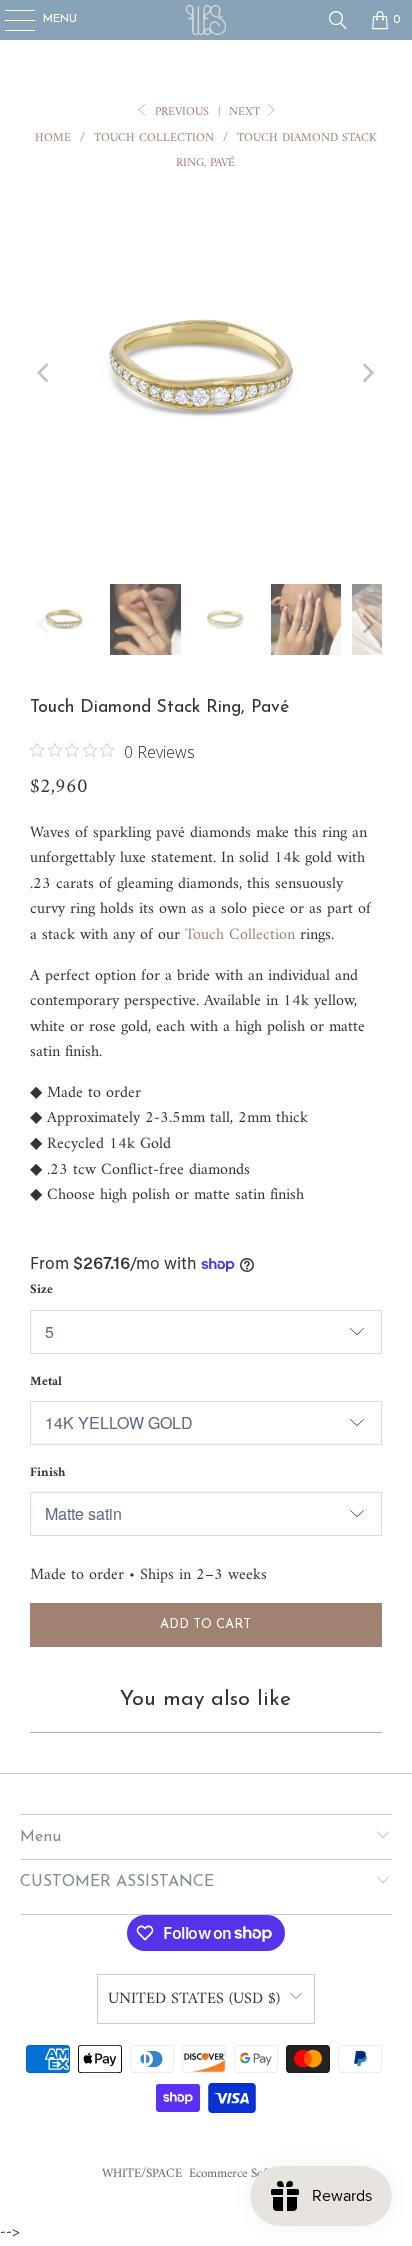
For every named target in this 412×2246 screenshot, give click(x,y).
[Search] (338, 20)
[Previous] (45, 373)
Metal (46, 1381)
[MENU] (9, 20)
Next (246, 112)
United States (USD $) (194, 1999)
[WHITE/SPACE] (206, 20)
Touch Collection (240, 935)
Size (41, 1289)
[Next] (367, 373)
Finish (47, 1472)
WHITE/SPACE (142, 2173)
